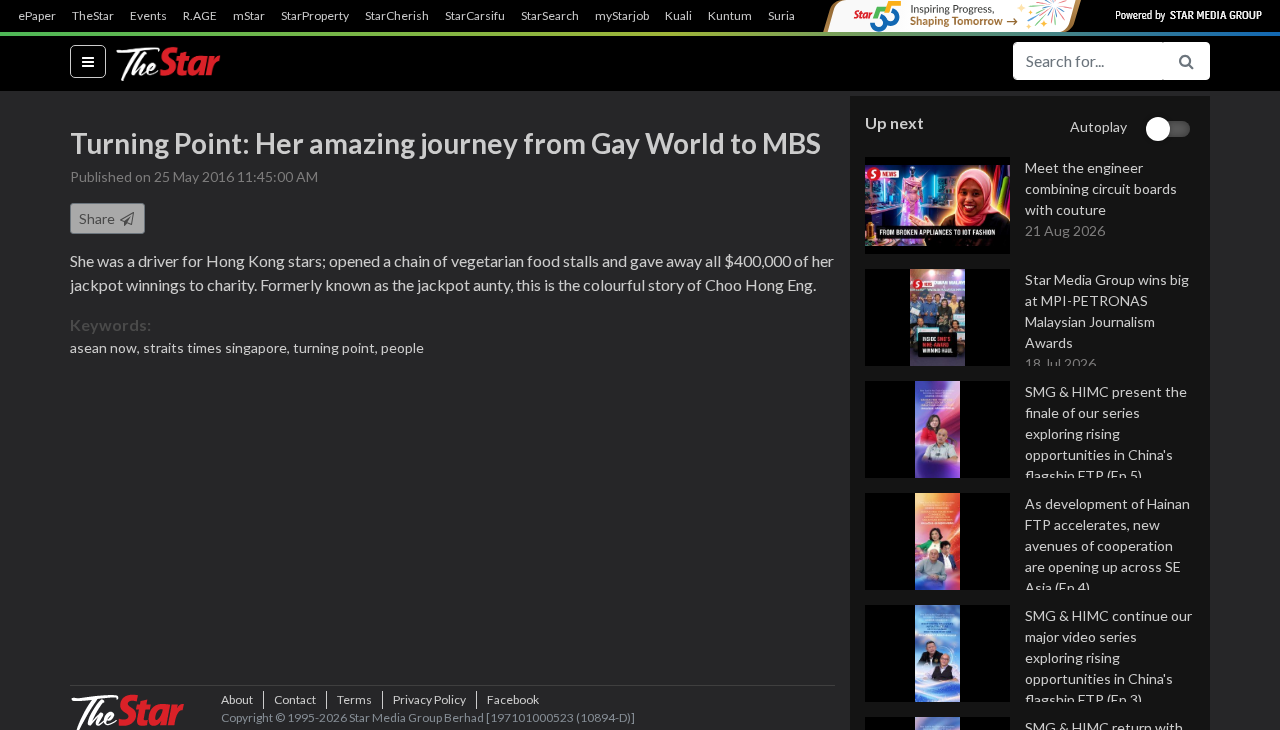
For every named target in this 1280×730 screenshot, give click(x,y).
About (237, 699)
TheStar (93, 16)
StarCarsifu (475, 16)
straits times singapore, (218, 347)
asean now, (106, 347)
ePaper (37, 16)
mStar (249, 16)
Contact (295, 699)
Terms (354, 699)
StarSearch (550, 16)
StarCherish (397, 16)
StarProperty (315, 16)
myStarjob (622, 16)
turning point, (337, 347)
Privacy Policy (429, 699)
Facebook (513, 699)
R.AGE (200, 16)
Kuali (678, 16)
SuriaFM (790, 16)
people (402, 347)
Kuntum (730, 16)
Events (148, 16)
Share (98, 218)
